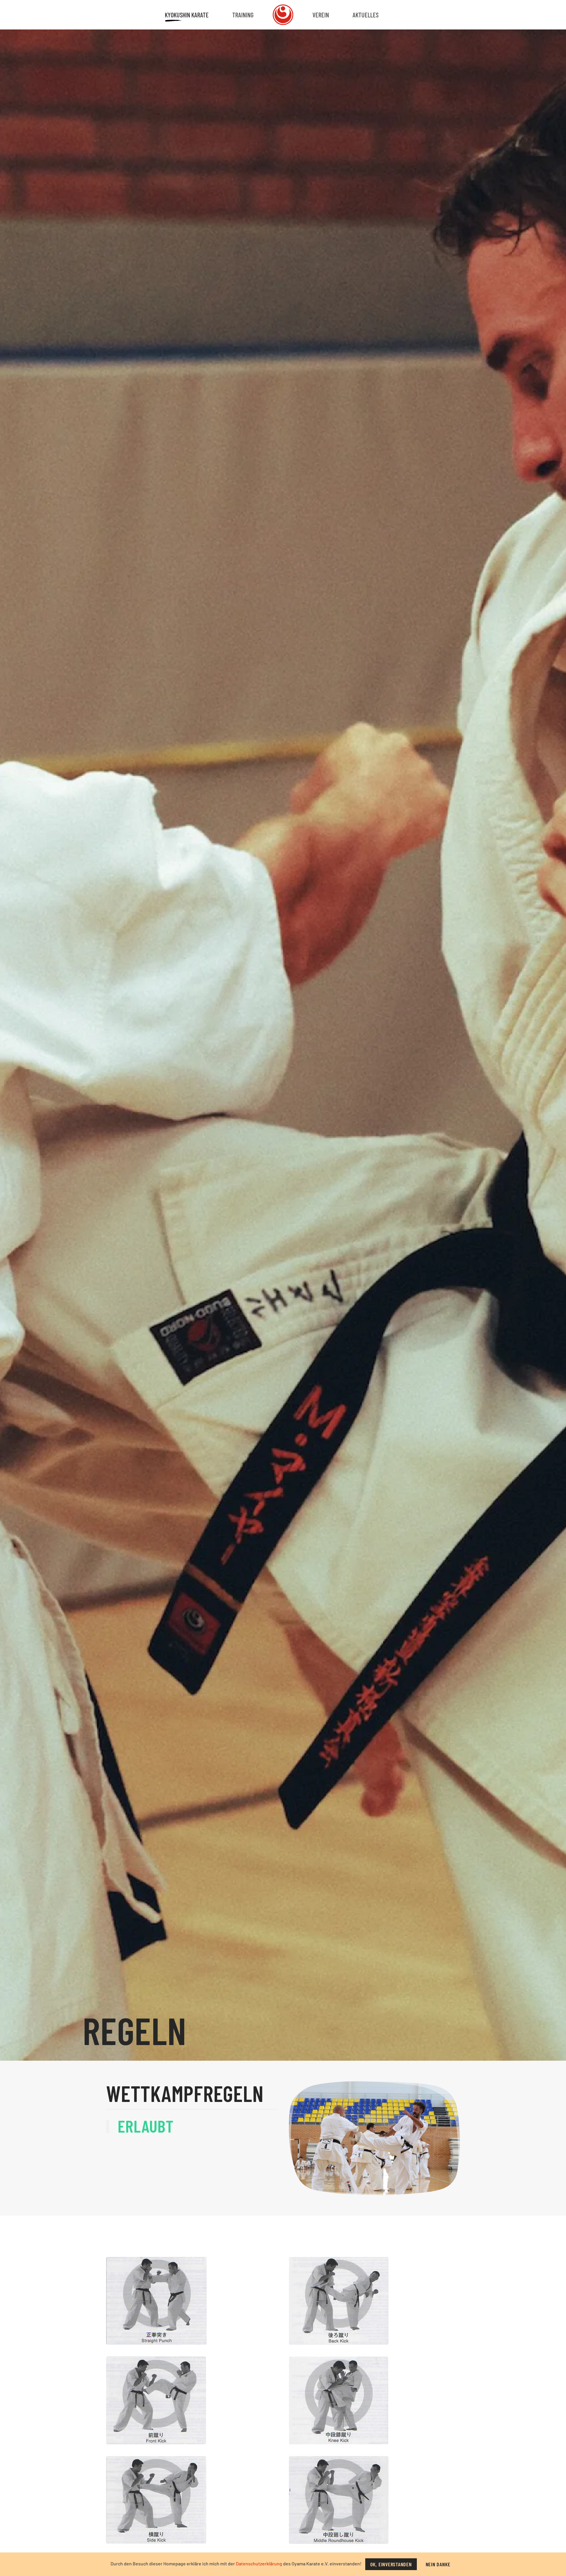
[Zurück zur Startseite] (283, 15)
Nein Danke (438, 2564)
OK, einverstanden (391, 2564)
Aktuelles (366, 15)
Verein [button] (321, 15)
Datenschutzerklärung (259, 2563)
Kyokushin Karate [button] (187, 15)
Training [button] (243, 15)
